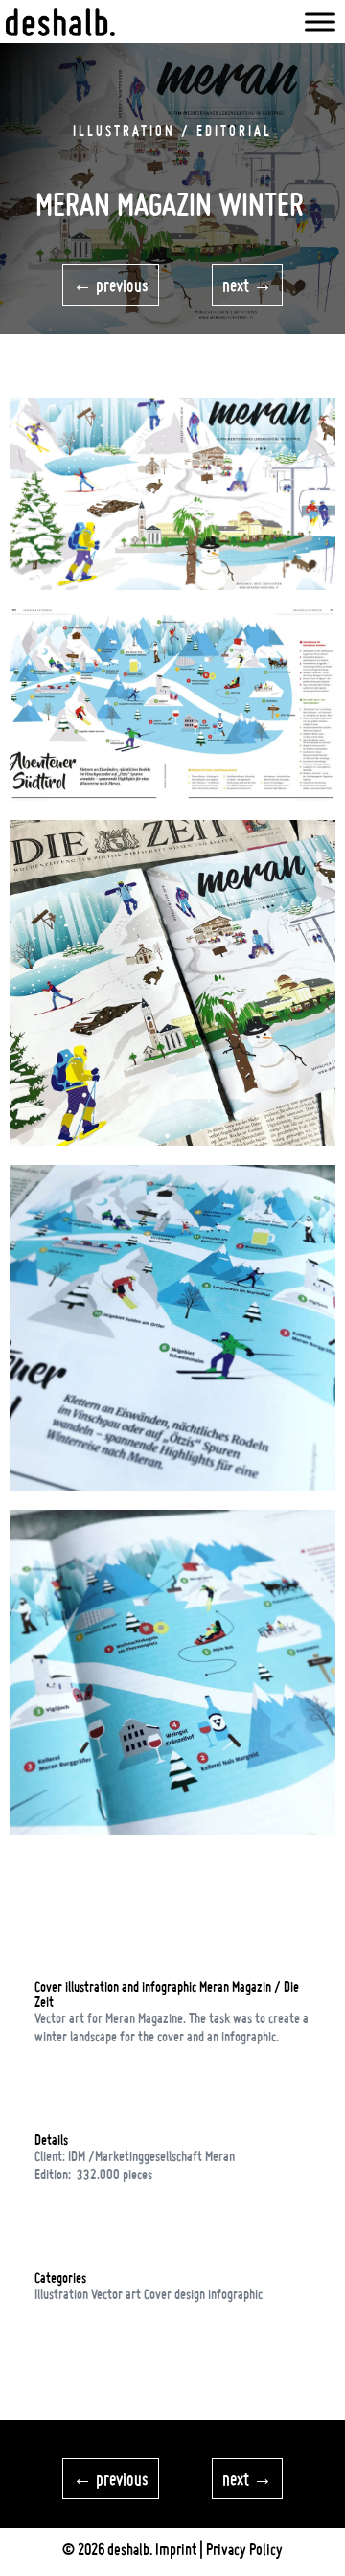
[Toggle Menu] (320, 22)
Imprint (176, 2549)
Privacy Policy (244, 2549)
